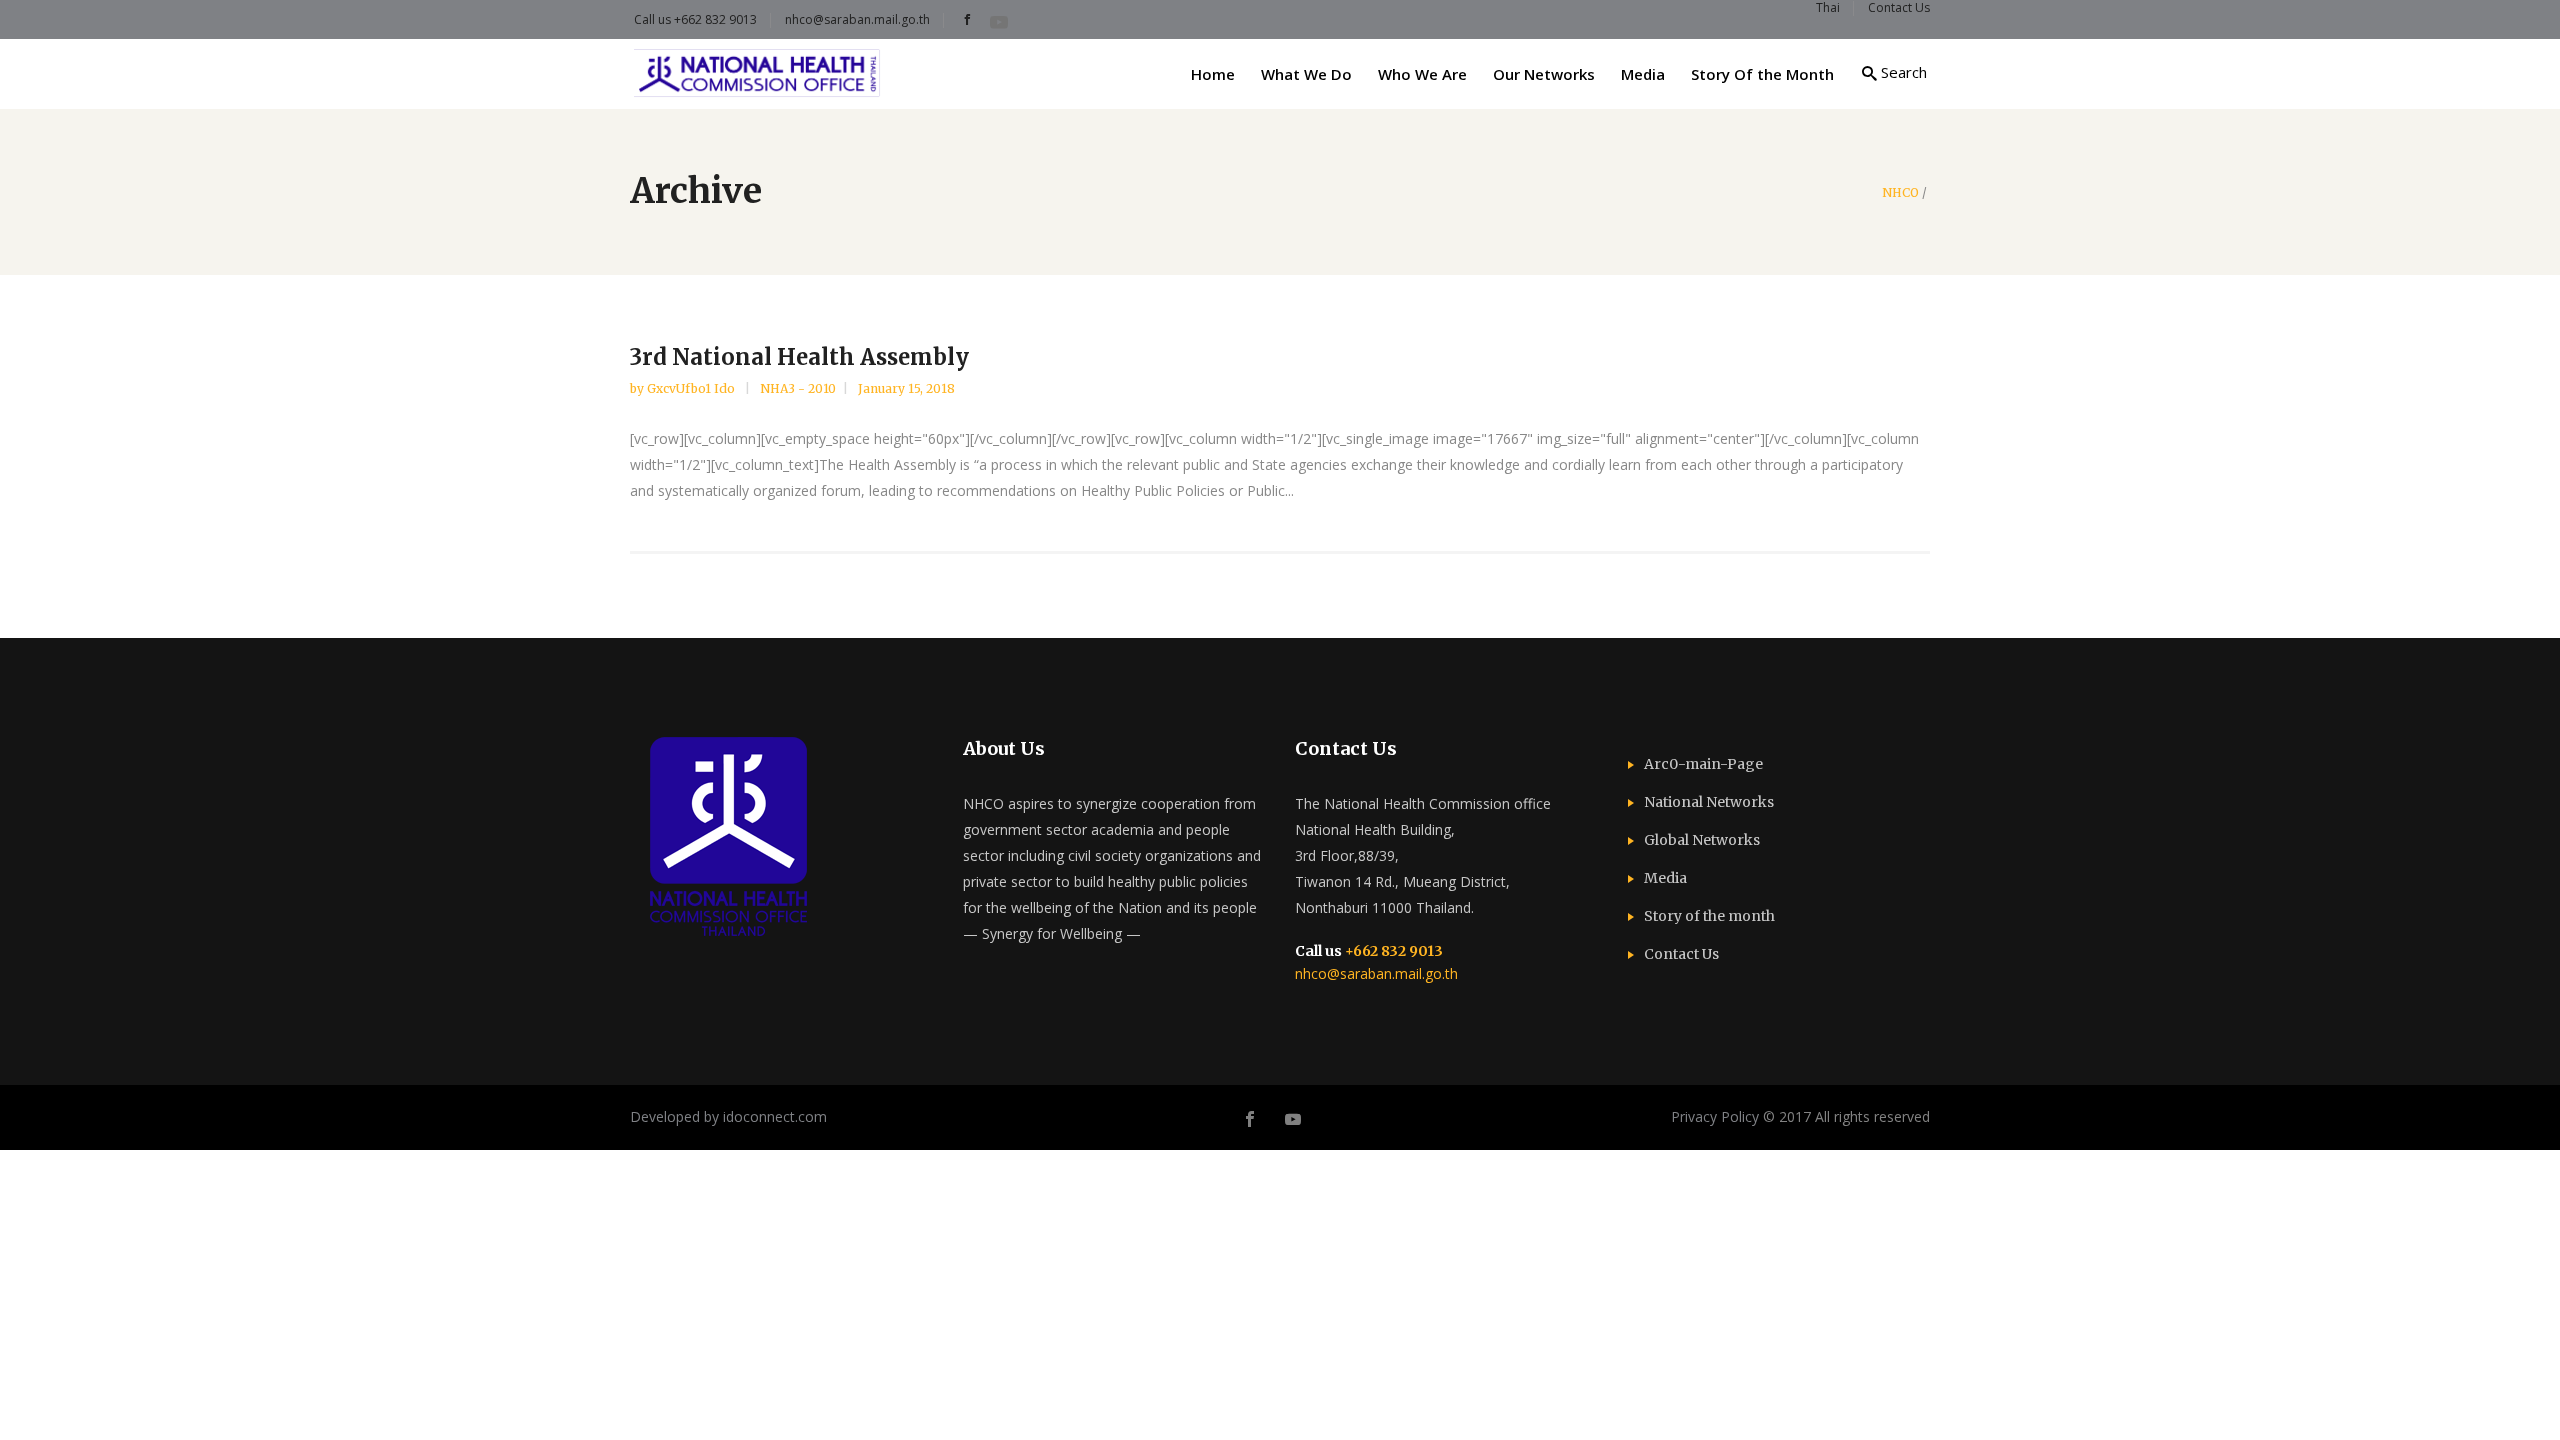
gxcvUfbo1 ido (692, 388)
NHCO (1900, 193)
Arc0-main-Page (1703, 764)
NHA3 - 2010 (798, 388)
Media (1665, 878)
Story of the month (1709, 916)
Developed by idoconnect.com (728, 1116)
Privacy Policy (1715, 1116)
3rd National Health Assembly (799, 357)
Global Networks (1702, 840)
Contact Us (1681, 954)
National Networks (1709, 802)
